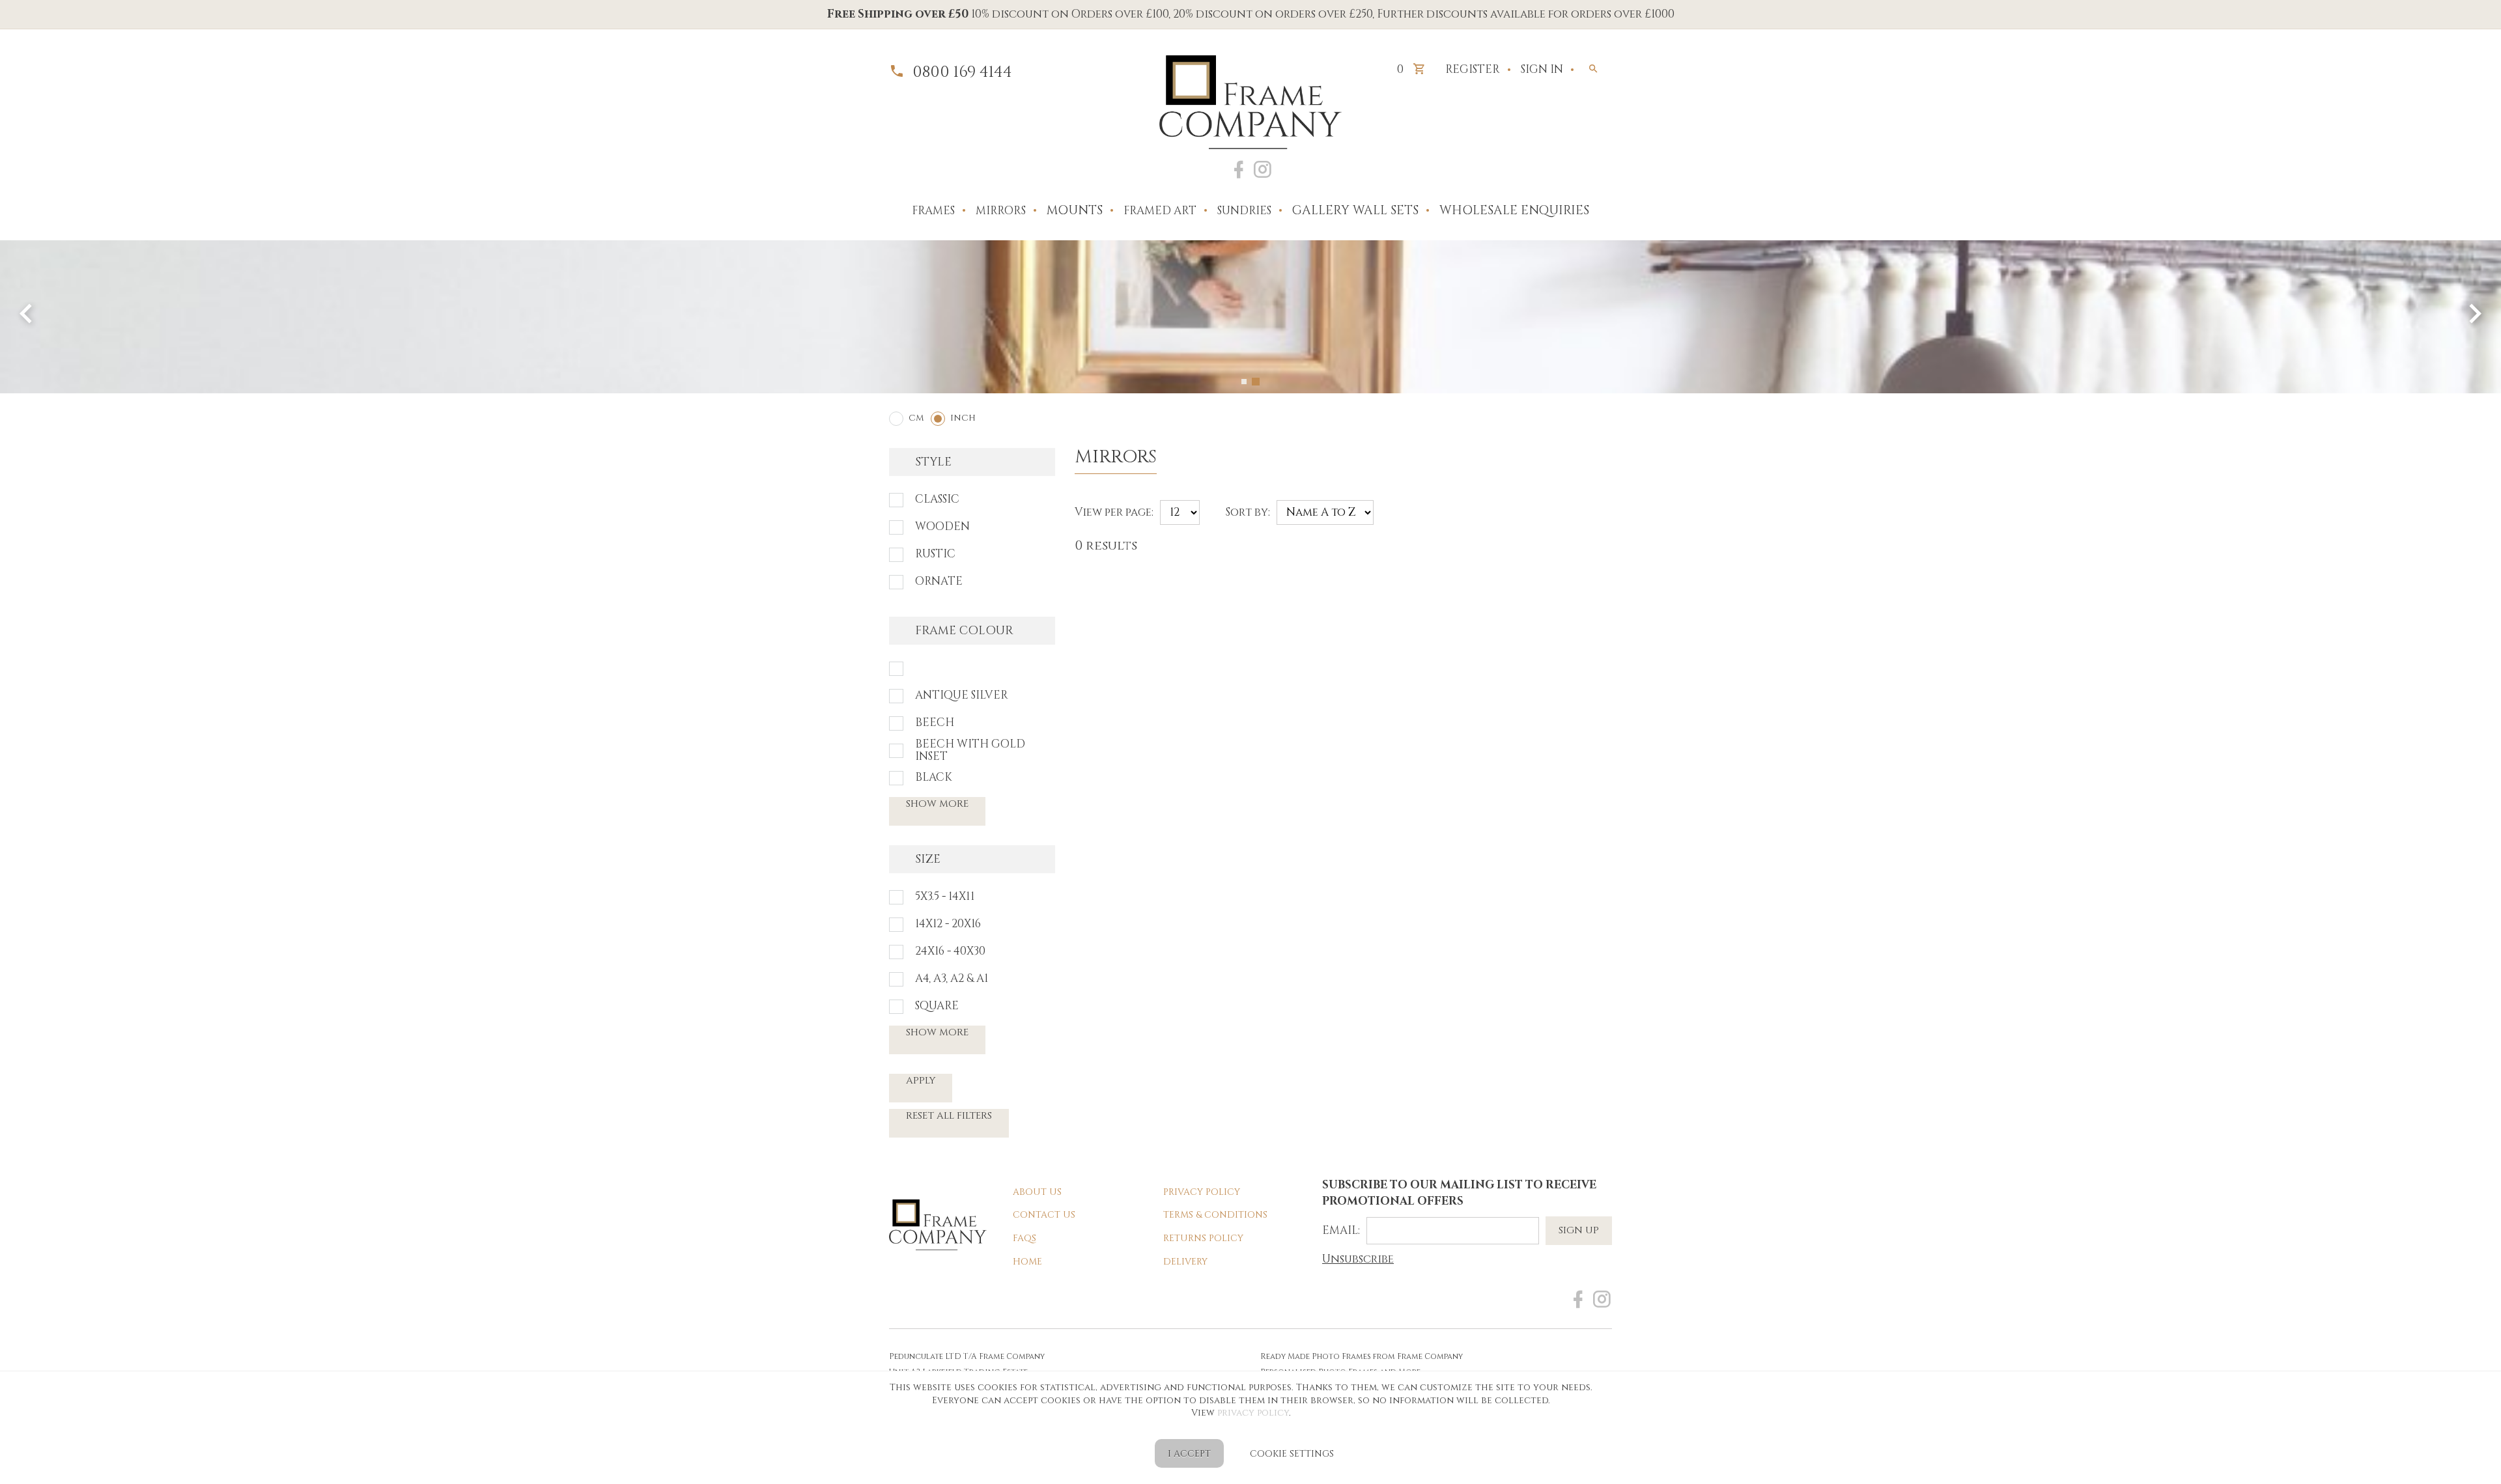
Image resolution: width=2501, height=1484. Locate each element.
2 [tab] (1257, 382)
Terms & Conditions (1215, 1215)
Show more (937, 804)
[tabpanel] (1250, 317)
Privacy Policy (1202, 1192)
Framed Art (1160, 211)
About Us (1037, 1192)
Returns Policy (1203, 1238)
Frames (933, 211)
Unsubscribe (1358, 1259)
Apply (921, 1081)
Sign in (1542, 69)
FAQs (1024, 1238)
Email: (1341, 1230)
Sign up (1579, 1230)
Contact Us (1044, 1215)
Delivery (1185, 1262)
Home (1027, 1262)
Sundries (1244, 211)
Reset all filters (949, 1116)
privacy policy (1253, 1413)
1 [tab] (1245, 382)
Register (1473, 69)
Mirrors (1001, 211)
